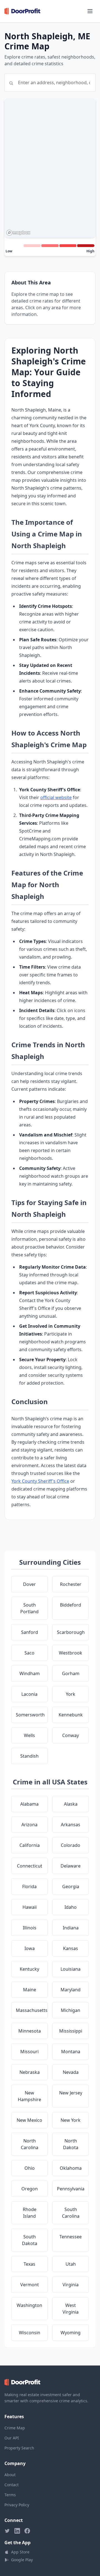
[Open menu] (90, 11)
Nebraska (30, 2072)
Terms (10, 2495)
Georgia (71, 1886)
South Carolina (71, 2213)
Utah (71, 2264)
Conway (71, 1735)
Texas (29, 2264)
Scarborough (71, 1632)
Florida (29, 1886)
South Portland (29, 1608)
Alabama (29, 1804)
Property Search (19, 2448)
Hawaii (30, 1907)
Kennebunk (71, 1715)
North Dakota (71, 2144)
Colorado (71, 1845)
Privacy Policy (17, 2505)
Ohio (30, 2168)
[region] (50, 168)
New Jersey (71, 2093)
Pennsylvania (71, 2189)
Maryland (71, 1990)
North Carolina (30, 2144)
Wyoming (71, 2333)
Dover (29, 1584)
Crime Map (15, 2428)
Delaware (71, 1866)
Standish (29, 1756)
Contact (12, 2485)
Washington (29, 2305)
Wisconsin (30, 2333)
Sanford (30, 1632)
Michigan (71, 2010)
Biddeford (71, 1605)
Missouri (29, 2052)
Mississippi (71, 2031)
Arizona (29, 1825)
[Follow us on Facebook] (27, 2531)
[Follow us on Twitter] (7, 2531)
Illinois (30, 1928)
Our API (12, 2438)
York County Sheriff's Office (40, 1481)
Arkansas (71, 1825)
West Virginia (71, 2309)
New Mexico (29, 2120)
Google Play (22, 2560)
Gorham (71, 1673)
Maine (30, 1990)
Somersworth (30, 1715)
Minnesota (30, 2031)
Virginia (71, 2285)
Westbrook (71, 1653)
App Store (20, 2552)
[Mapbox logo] (18, 233)
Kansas (71, 1948)
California (30, 1845)
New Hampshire (29, 2096)
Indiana (71, 1928)
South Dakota (30, 2240)
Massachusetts (32, 2010)
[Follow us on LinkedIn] (17, 2531)
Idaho (71, 1907)
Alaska (71, 1804)
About (10, 2475)
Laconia (29, 1694)
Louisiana (71, 1969)
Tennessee (71, 2237)
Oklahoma (71, 2168)
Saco (29, 1653)
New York (71, 2120)
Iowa (30, 1948)
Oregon (30, 2189)
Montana (71, 2052)
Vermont (30, 2285)
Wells (29, 1735)
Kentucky (29, 1969)
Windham (30, 1673)
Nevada (71, 2072)
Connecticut (30, 1866)
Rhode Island (30, 2213)
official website (56, 797)
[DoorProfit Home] (22, 11)
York (71, 1694)
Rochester (71, 1584)
